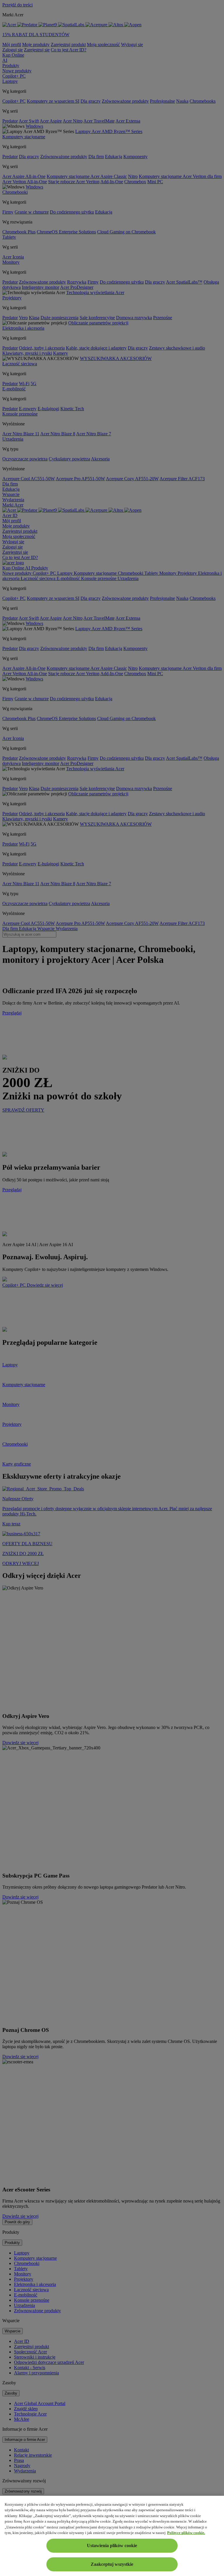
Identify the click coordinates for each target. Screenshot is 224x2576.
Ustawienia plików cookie (112, 2546)
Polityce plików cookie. (186, 2533)
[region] (112, 2536)
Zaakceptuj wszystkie (112, 2564)
